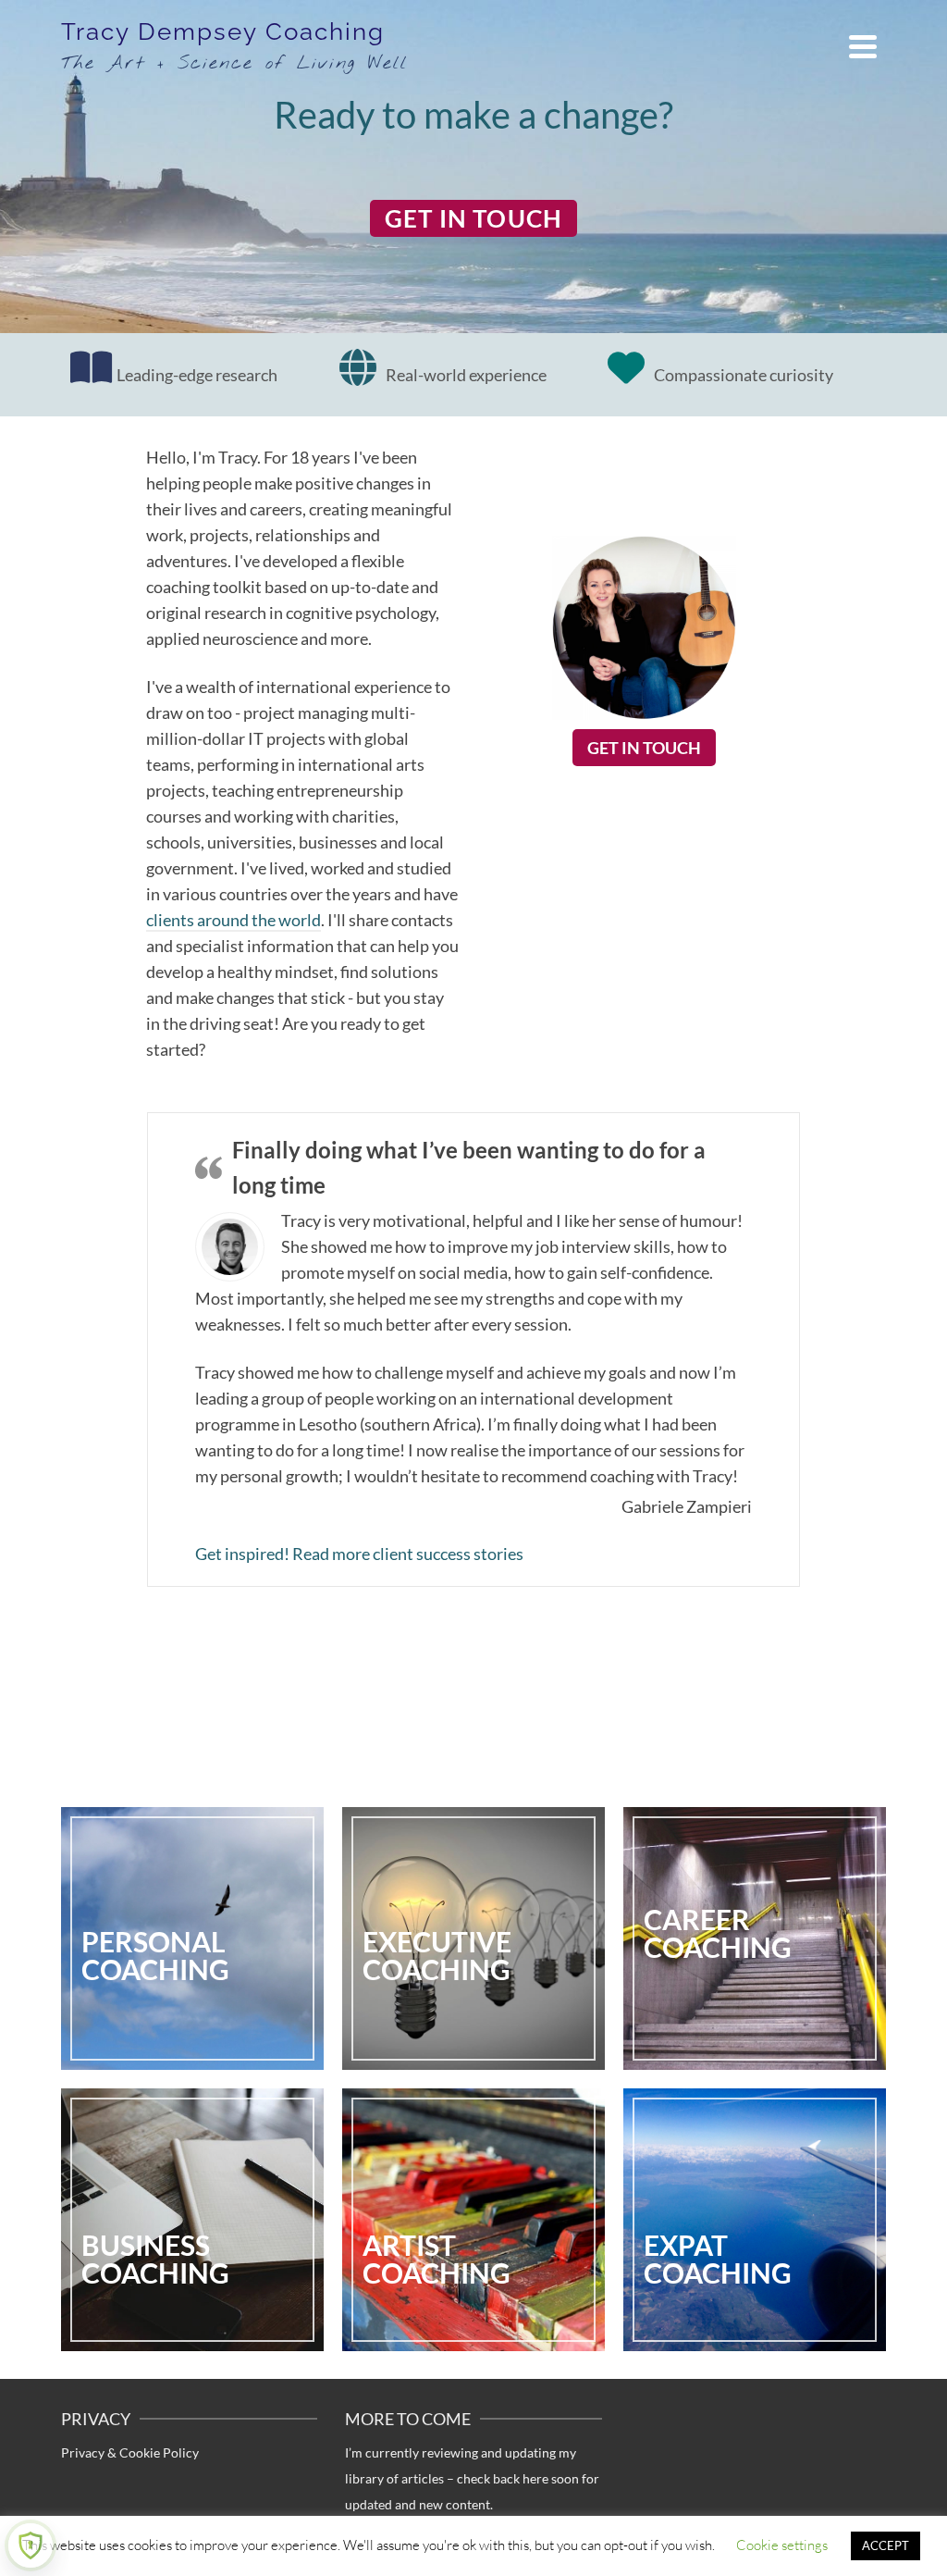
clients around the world (234, 920)
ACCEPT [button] (886, 2545)
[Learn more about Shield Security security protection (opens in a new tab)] (31, 2545)
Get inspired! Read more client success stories (359, 1554)
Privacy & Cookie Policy (130, 2452)
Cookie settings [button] (782, 2545)
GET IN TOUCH (473, 218)
